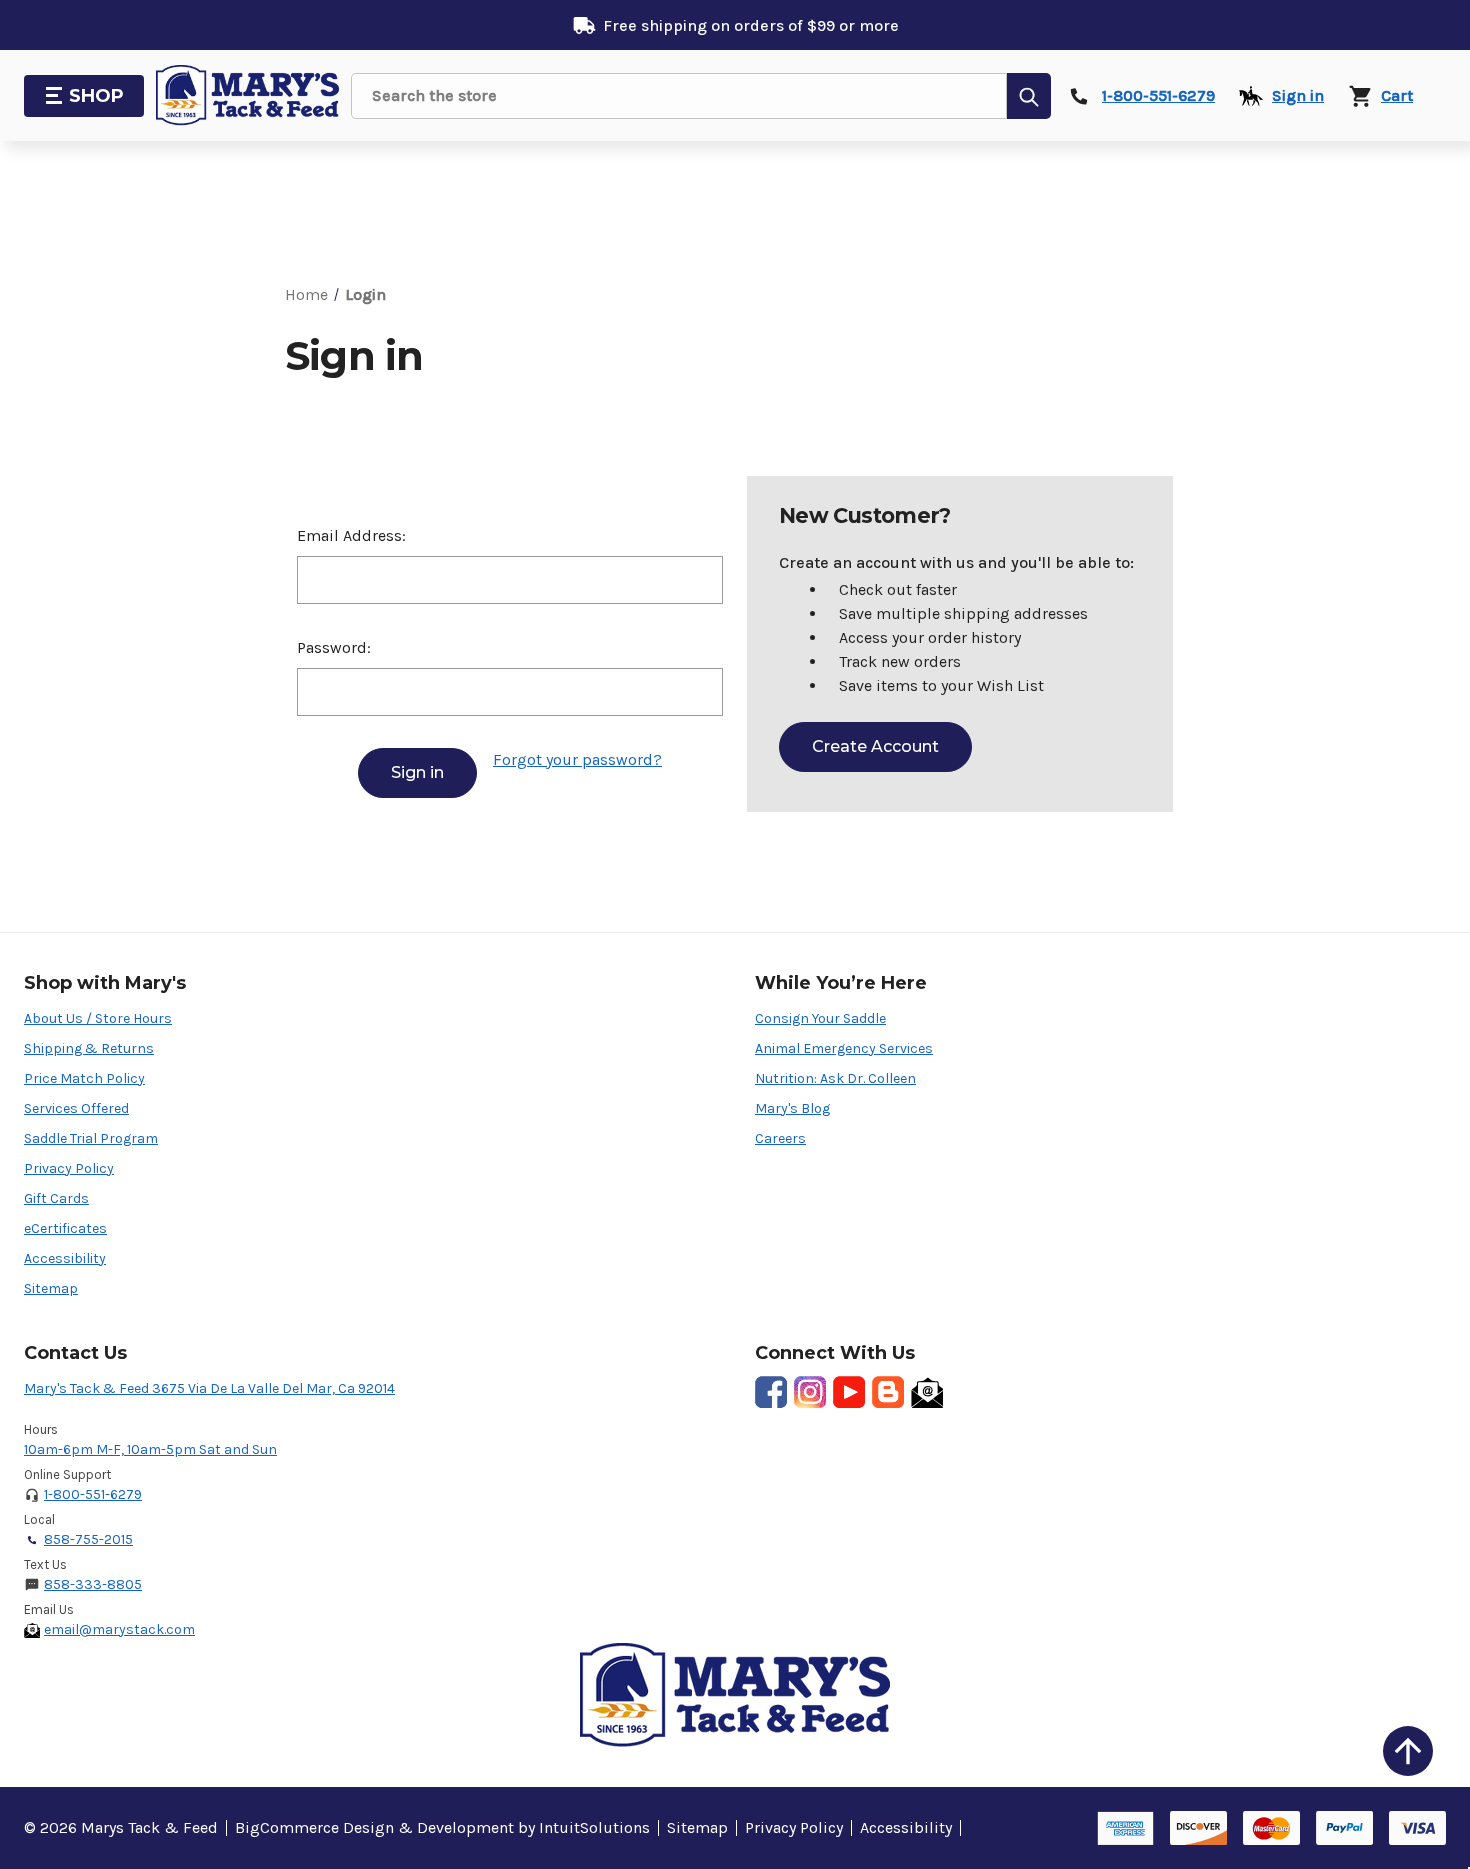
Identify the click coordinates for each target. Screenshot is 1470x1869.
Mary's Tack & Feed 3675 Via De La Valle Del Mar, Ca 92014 (209, 1388)
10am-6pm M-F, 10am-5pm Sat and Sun (150, 1449)
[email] (927, 1392)
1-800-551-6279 (93, 1494)
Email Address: (351, 535)
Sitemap (51, 1288)
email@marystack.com (119, 1629)
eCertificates (65, 1228)
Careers (780, 1138)
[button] (1408, 1751)
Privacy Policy (69, 1168)
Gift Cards (56, 1198)
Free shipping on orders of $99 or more (751, 25)
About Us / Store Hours (98, 1018)
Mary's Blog (792, 1108)
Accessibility (65, 1258)
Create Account (875, 746)
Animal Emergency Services (844, 1048)
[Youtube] (849, 1392)
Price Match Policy (84, 1078)
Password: (334, 647)
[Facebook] (771, 1392)
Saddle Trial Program (91, 1138)
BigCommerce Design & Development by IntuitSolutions (442, 1827)
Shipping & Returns (89, 1048)
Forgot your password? (577, 759)
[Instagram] (810, 1392)
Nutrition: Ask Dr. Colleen (835, 1078)
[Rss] (888, 1392)
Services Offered (76, 1108)
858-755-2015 (88, 1539)
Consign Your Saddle (820, 1018)
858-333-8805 (93, 1584)
